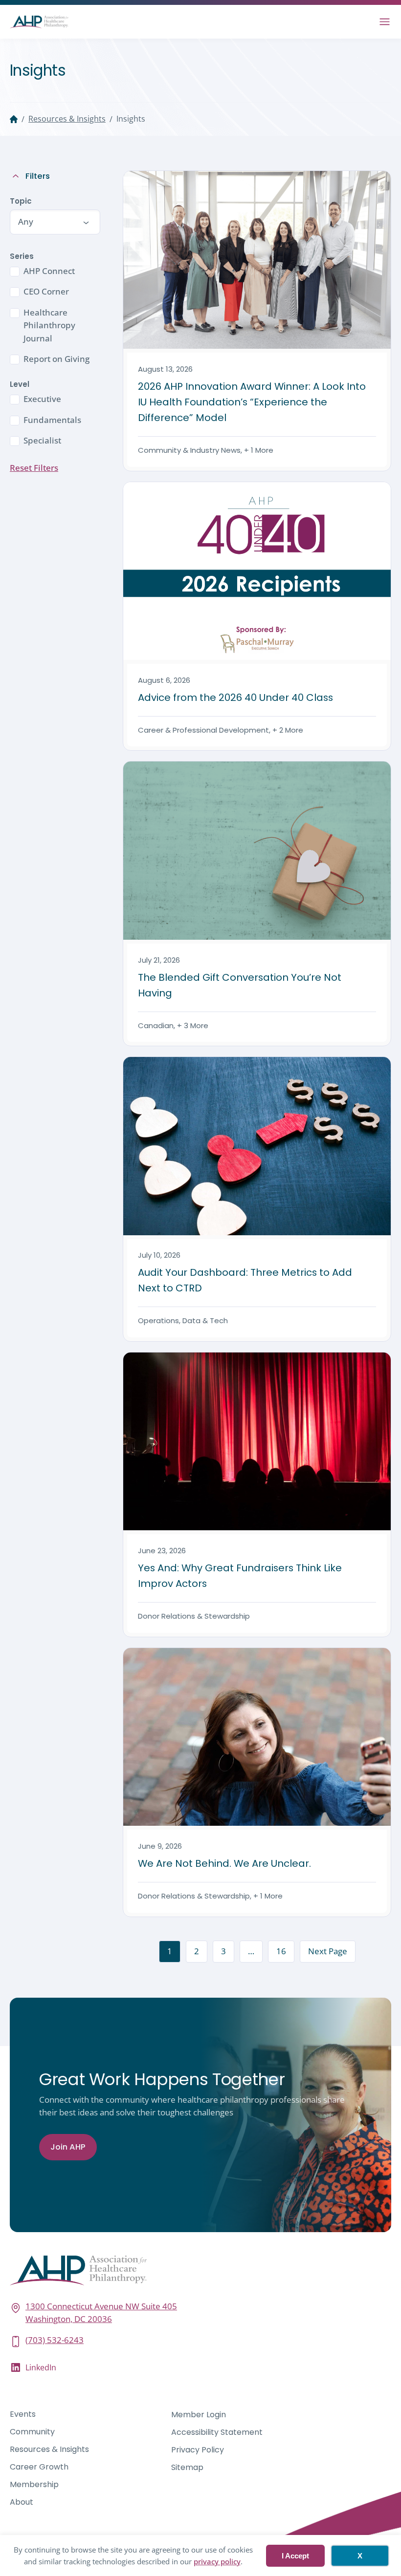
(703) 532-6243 (55, 2340)
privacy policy (217, 2561)
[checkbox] (55, 271)
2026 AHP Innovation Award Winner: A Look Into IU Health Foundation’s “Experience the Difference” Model (252, 402)
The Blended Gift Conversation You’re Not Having (240, 985)
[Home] (14, 119)
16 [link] (281, 1951)
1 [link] (170, 1951)
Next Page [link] (328, 1951)
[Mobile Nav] (385, 22)
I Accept (295, 2556)
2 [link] (197, 1951)
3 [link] (223, 1951)
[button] (55, 222)
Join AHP (68, 2147)
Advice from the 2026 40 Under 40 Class (237, 697)
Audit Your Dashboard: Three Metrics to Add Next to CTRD (245, 1280)
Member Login (199, 2415)
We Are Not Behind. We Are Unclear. (224, 1863)
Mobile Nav (385, 22)
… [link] (251, 1951)
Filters (38, 176)
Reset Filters (34, 468)
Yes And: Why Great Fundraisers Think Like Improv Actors (240, 1576)
